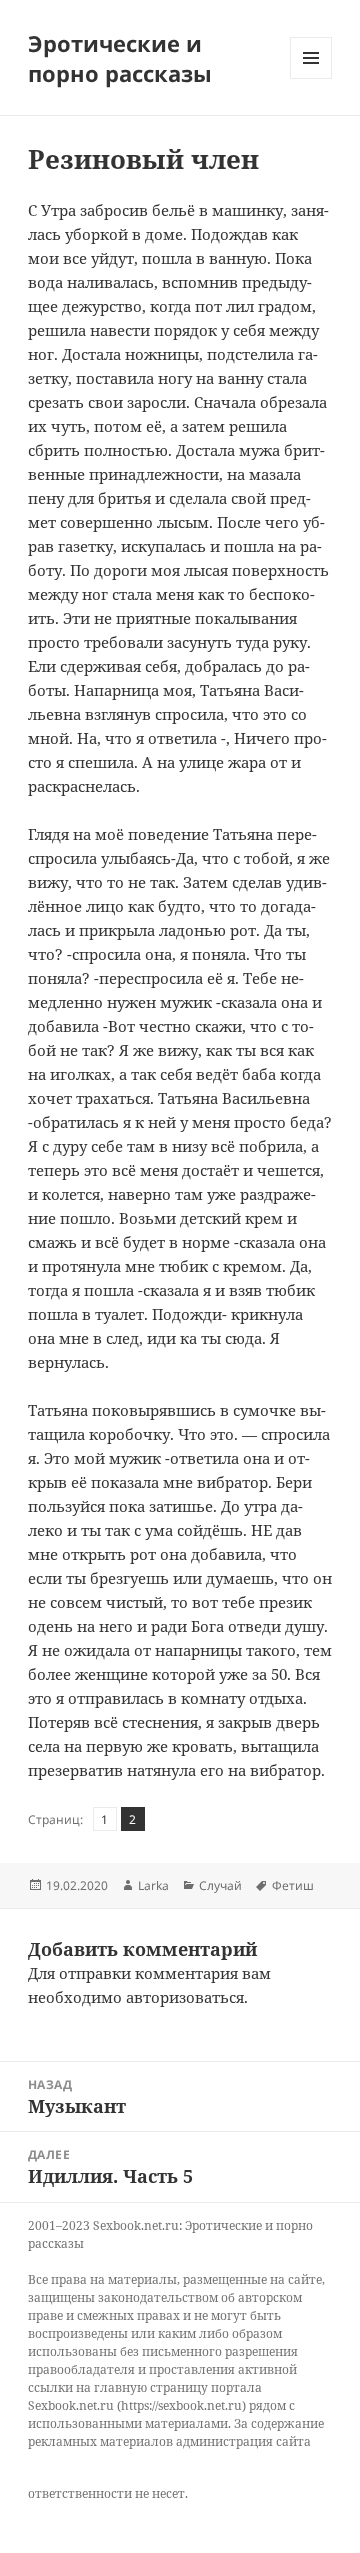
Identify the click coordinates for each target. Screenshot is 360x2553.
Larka (153, 1885)
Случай (220, 1885)
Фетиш (293, 1885)
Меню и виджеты (311, 78)
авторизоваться (185, 1997)
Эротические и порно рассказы (120, 58)
